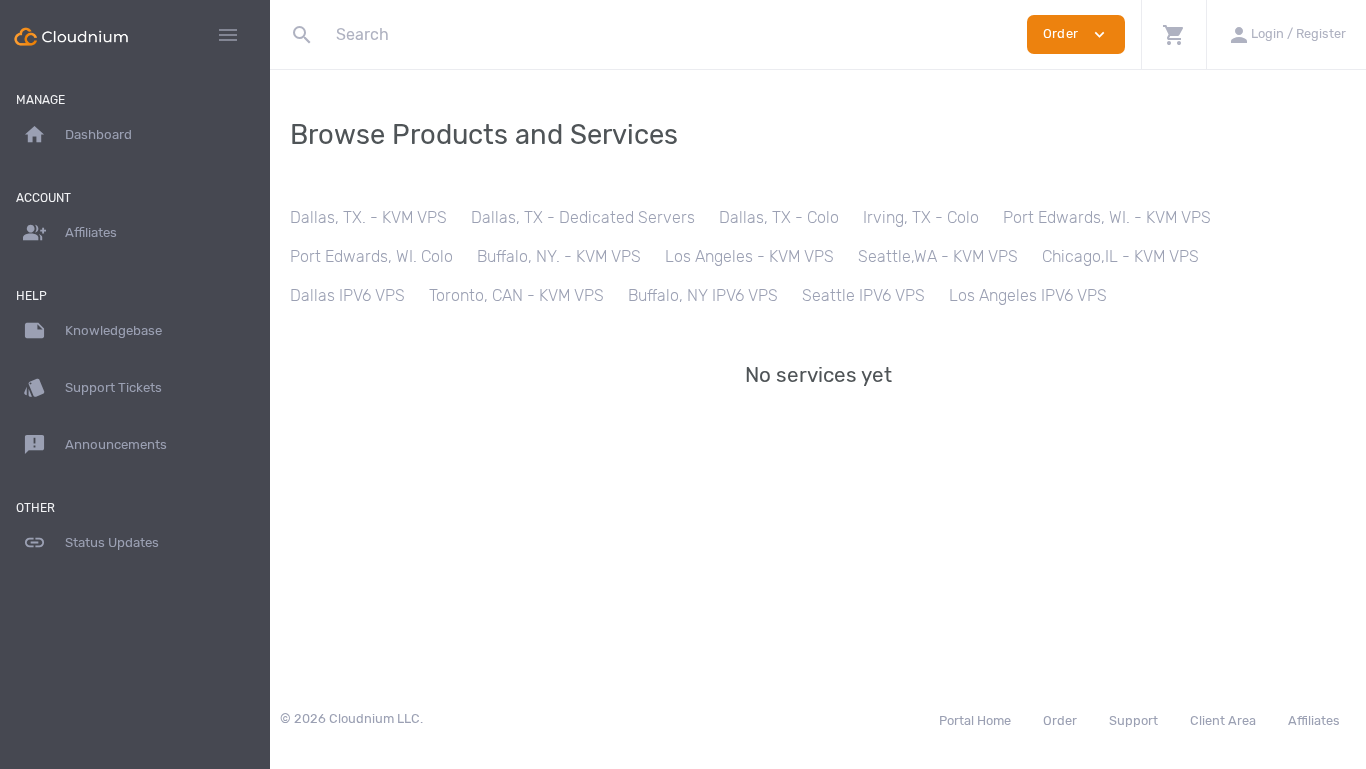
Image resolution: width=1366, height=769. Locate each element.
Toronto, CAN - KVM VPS (516, 295)
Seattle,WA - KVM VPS (938, 256)
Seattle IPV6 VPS (863, 295)
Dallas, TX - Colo (779, 217)
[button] (1173, 34)
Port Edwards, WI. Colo (371, 256)
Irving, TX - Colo (921, 217)
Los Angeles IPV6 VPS (1028, 295)
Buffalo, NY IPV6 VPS (703, 295)
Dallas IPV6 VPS (347, 295)
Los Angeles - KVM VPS (749, 256)
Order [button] (1076, 34)
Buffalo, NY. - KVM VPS (559, 256)
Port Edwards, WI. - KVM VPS (1107, 217)
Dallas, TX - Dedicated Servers (583, 217)
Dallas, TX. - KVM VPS (368, 217)
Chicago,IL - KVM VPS (1120, 256)
